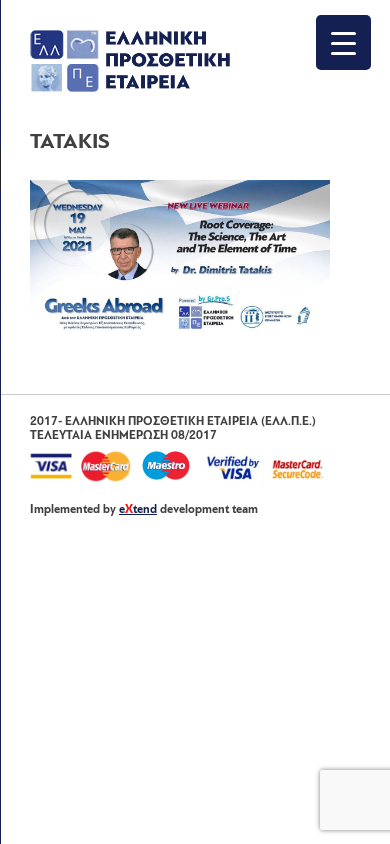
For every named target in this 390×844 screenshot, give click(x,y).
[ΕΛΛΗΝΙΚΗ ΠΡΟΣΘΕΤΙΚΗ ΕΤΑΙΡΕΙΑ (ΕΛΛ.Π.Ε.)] (130, 88)
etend (138, 510)
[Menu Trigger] (343, 42)
